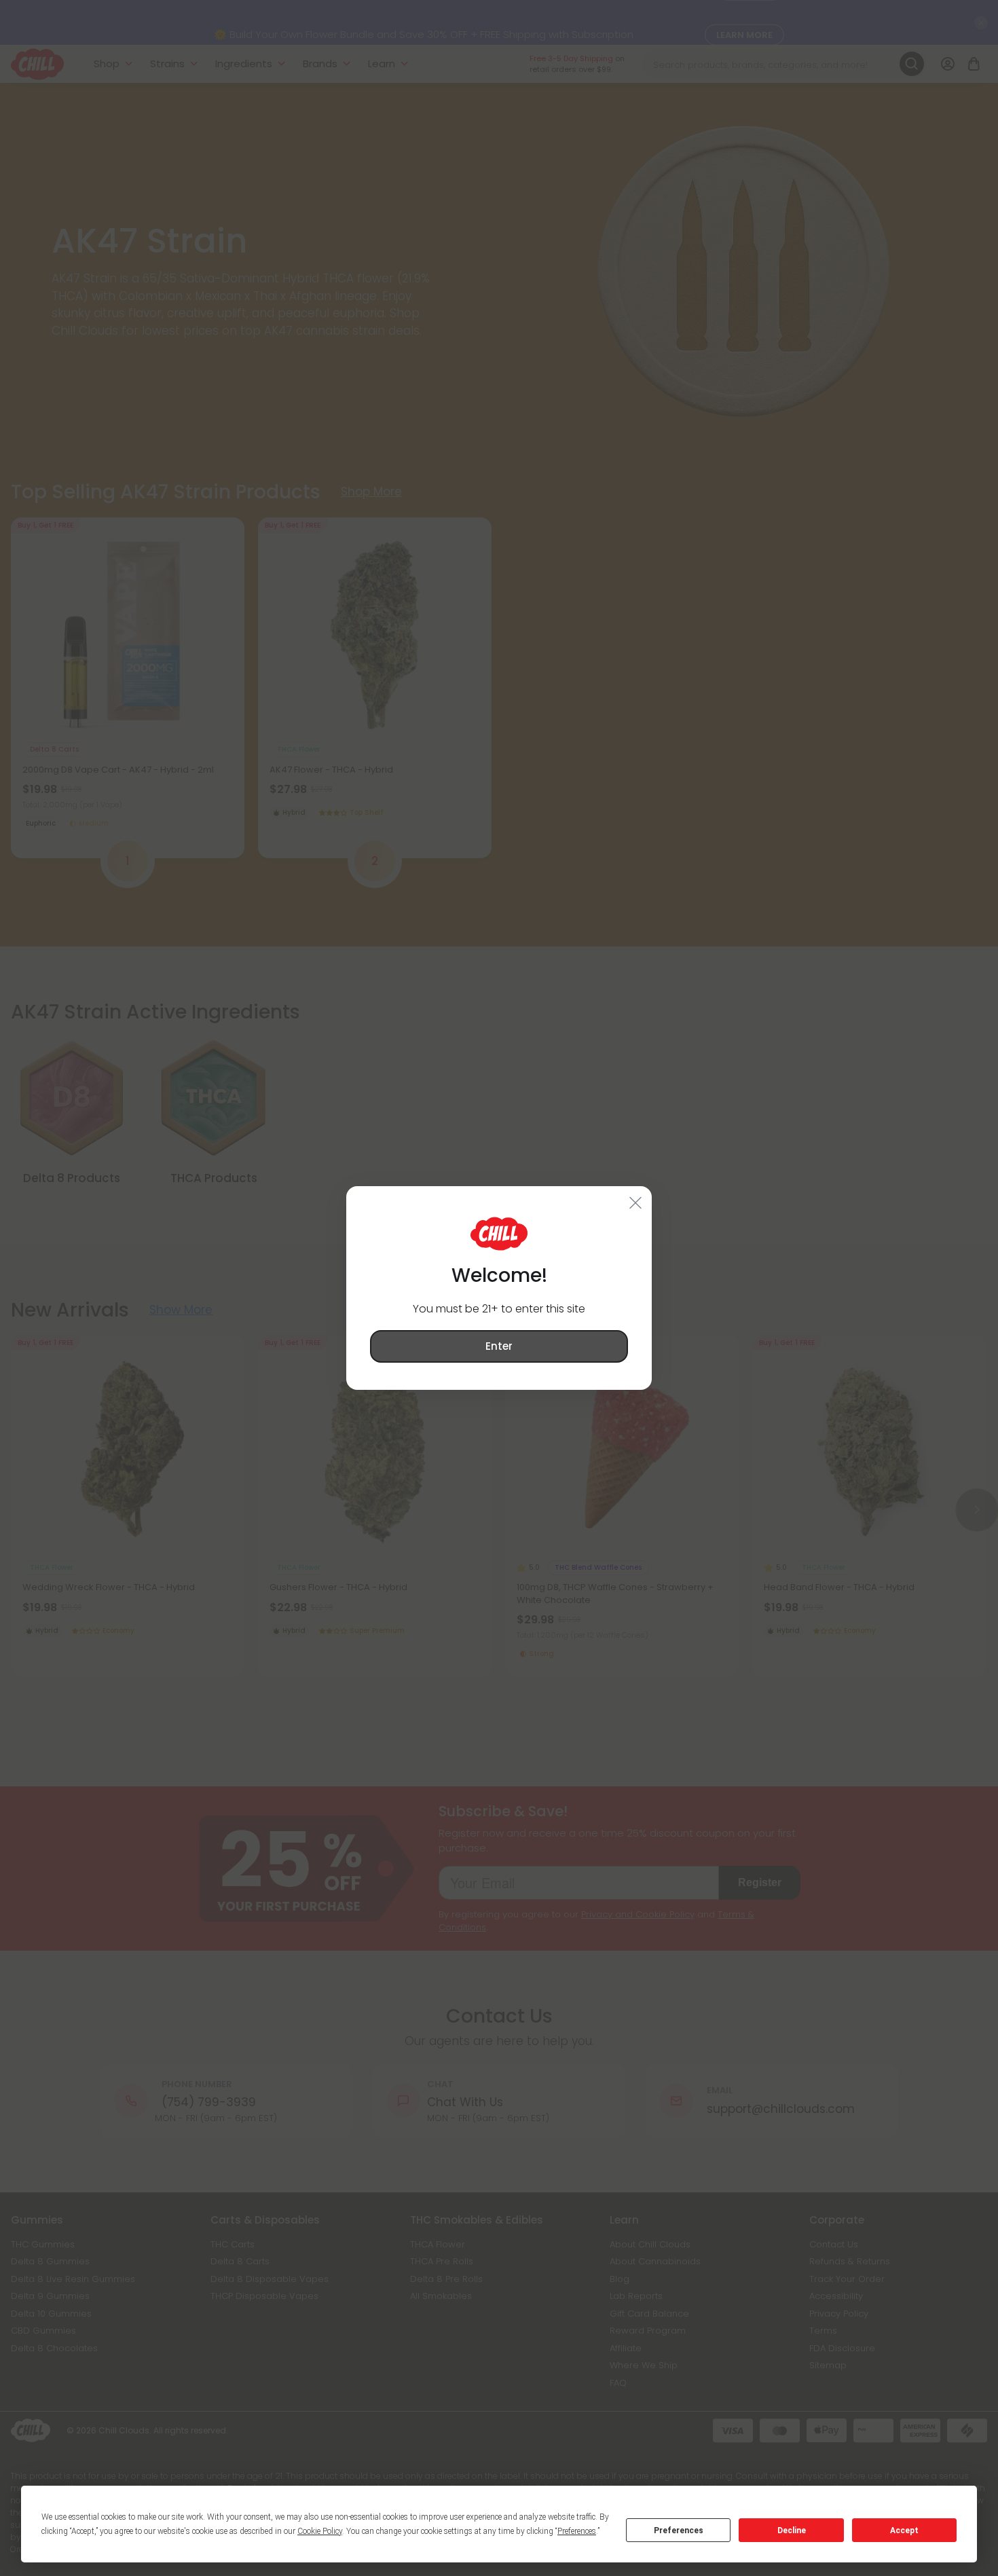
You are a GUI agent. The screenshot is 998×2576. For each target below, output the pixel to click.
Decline (792, 2531)
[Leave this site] (636, 1202)
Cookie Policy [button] (320, 2531)
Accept (904, 2531)
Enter (499, 1346)
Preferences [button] (577, 2531)
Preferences (679, 2531)
